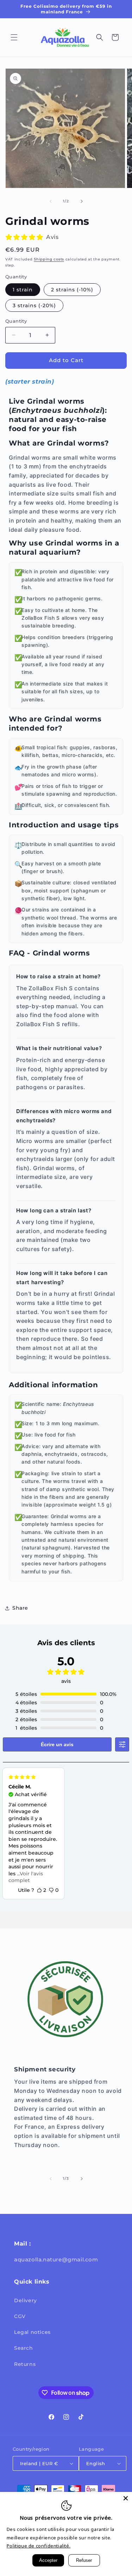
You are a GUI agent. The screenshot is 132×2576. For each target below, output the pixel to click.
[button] (14, 37)
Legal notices (32, 2332)
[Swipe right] (82, 201)
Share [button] (20, 1608)
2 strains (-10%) (72, 290)
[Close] (126, 2498)
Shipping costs (49, 259)
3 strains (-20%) (34, 305)
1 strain (23, 290)
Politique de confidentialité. (39, 2546)
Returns (25, 2364)
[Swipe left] (51, 201)
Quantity (16, 321)
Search (24, 2348)
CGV (20, 2316)
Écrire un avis (57, 1744)
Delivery (26, 2300)
